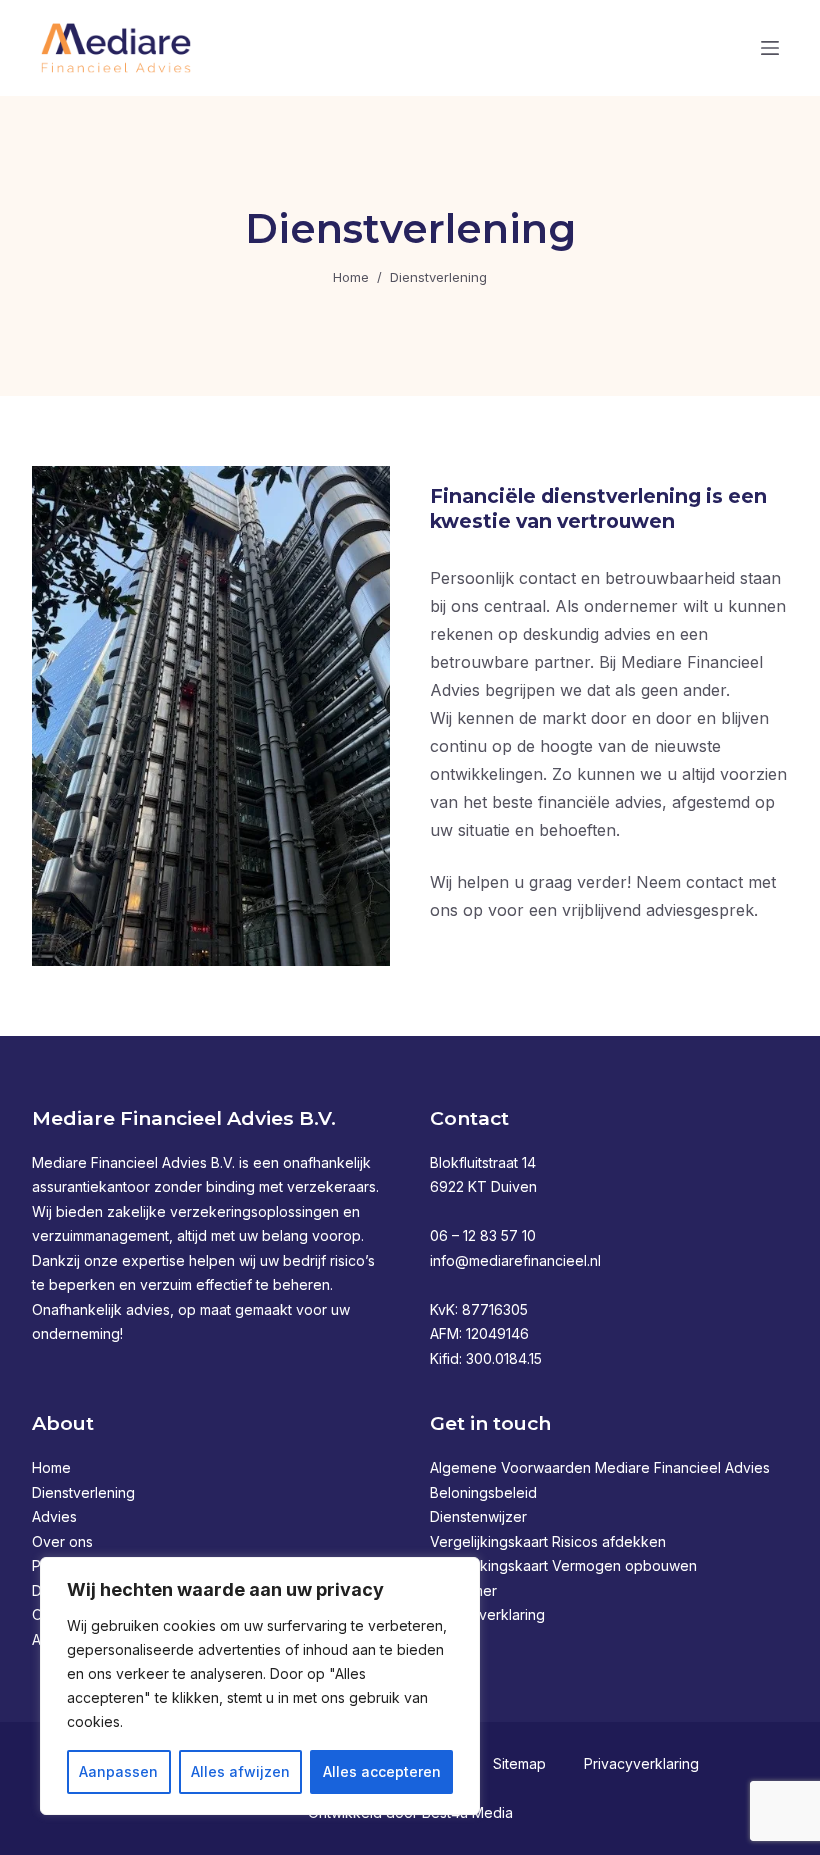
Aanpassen (118, 1771)
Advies (54, 1516)
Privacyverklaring (487, 1614)
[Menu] (770, 48)
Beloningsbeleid (483, 1492)
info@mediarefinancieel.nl (515, 1260)
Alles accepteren (382, 1771)
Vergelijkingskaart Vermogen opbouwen (563, 1565)
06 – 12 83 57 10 (483, 1235)
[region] (260, 1686)
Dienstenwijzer (478, 1516)
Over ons (62, 1541)
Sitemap (519, 1763)
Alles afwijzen (240, 1771)
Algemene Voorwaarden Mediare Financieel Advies (600, 1467)
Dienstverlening (83, 1492)
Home (51, 1467)
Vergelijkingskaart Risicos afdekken (548, 1541)
